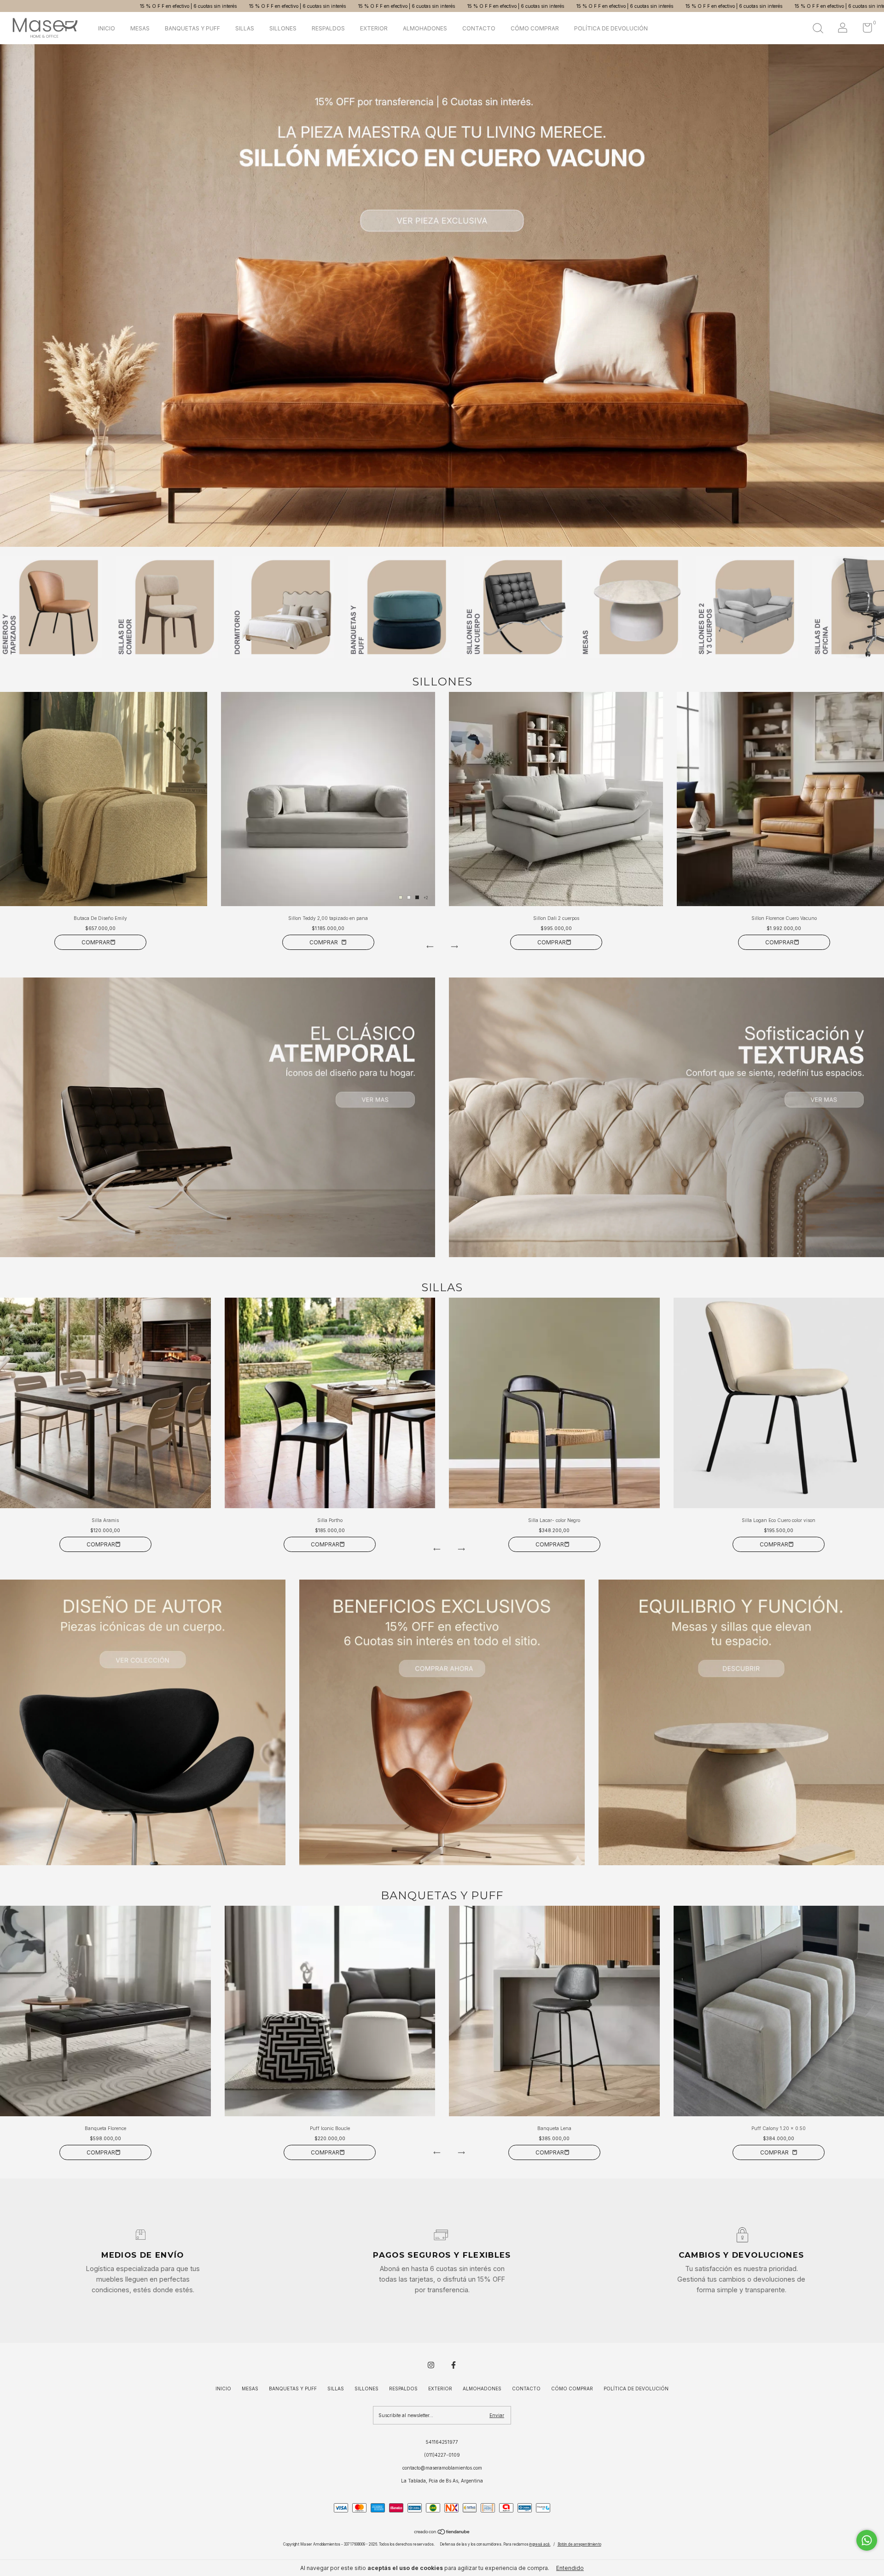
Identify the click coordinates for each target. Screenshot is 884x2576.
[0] (864, 30)
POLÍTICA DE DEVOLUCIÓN (611, 28)
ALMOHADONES (425, 28)
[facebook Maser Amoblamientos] (454, 2365)
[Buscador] (818, 29)
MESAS (140, 28)
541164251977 (442, 2442)
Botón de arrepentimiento (579, 2544)
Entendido (570, 2568)
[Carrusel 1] (218, 1117)
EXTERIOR (374, 28)
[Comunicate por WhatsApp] (867, 2540)
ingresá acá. (540, 2544)
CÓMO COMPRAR (535, 28)
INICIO (107, 28)
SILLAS (245, 28)
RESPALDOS (328, 28)
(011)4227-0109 (442, 2455)
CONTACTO (479, 28)
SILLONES (283, 28)
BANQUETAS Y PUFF (192, 28)
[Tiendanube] (442, 2533)
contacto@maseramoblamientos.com (442, 2468)
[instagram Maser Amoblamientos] (431, 2365)
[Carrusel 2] (442, 296)
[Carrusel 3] (741, 1722)
